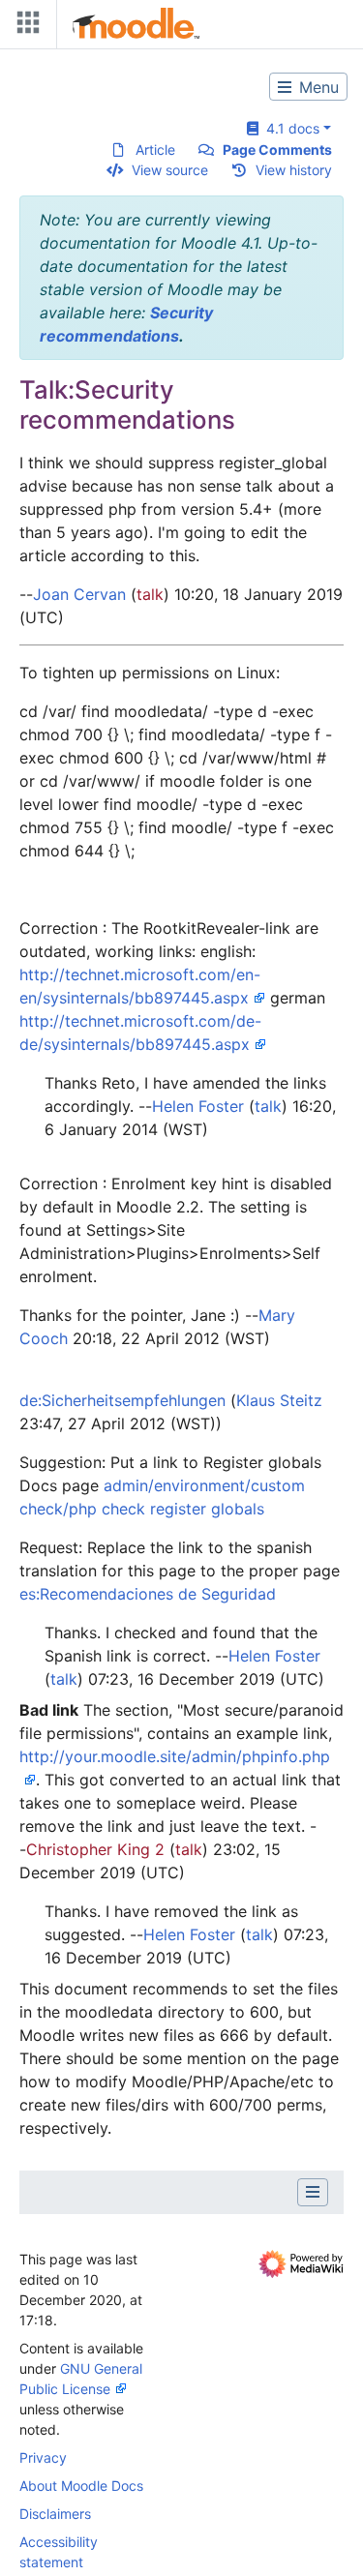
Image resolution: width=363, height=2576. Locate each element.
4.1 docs (289, 128)
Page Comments (277, 150)
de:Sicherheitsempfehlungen (122, 1400)
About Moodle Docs (81, 2486)
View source (170, 170)
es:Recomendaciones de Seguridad (148, 1594)
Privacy (43, 2457)
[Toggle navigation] (24, 27)
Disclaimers (55, 2514)
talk (150, 594)
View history (294, 170)
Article (155, 150)
